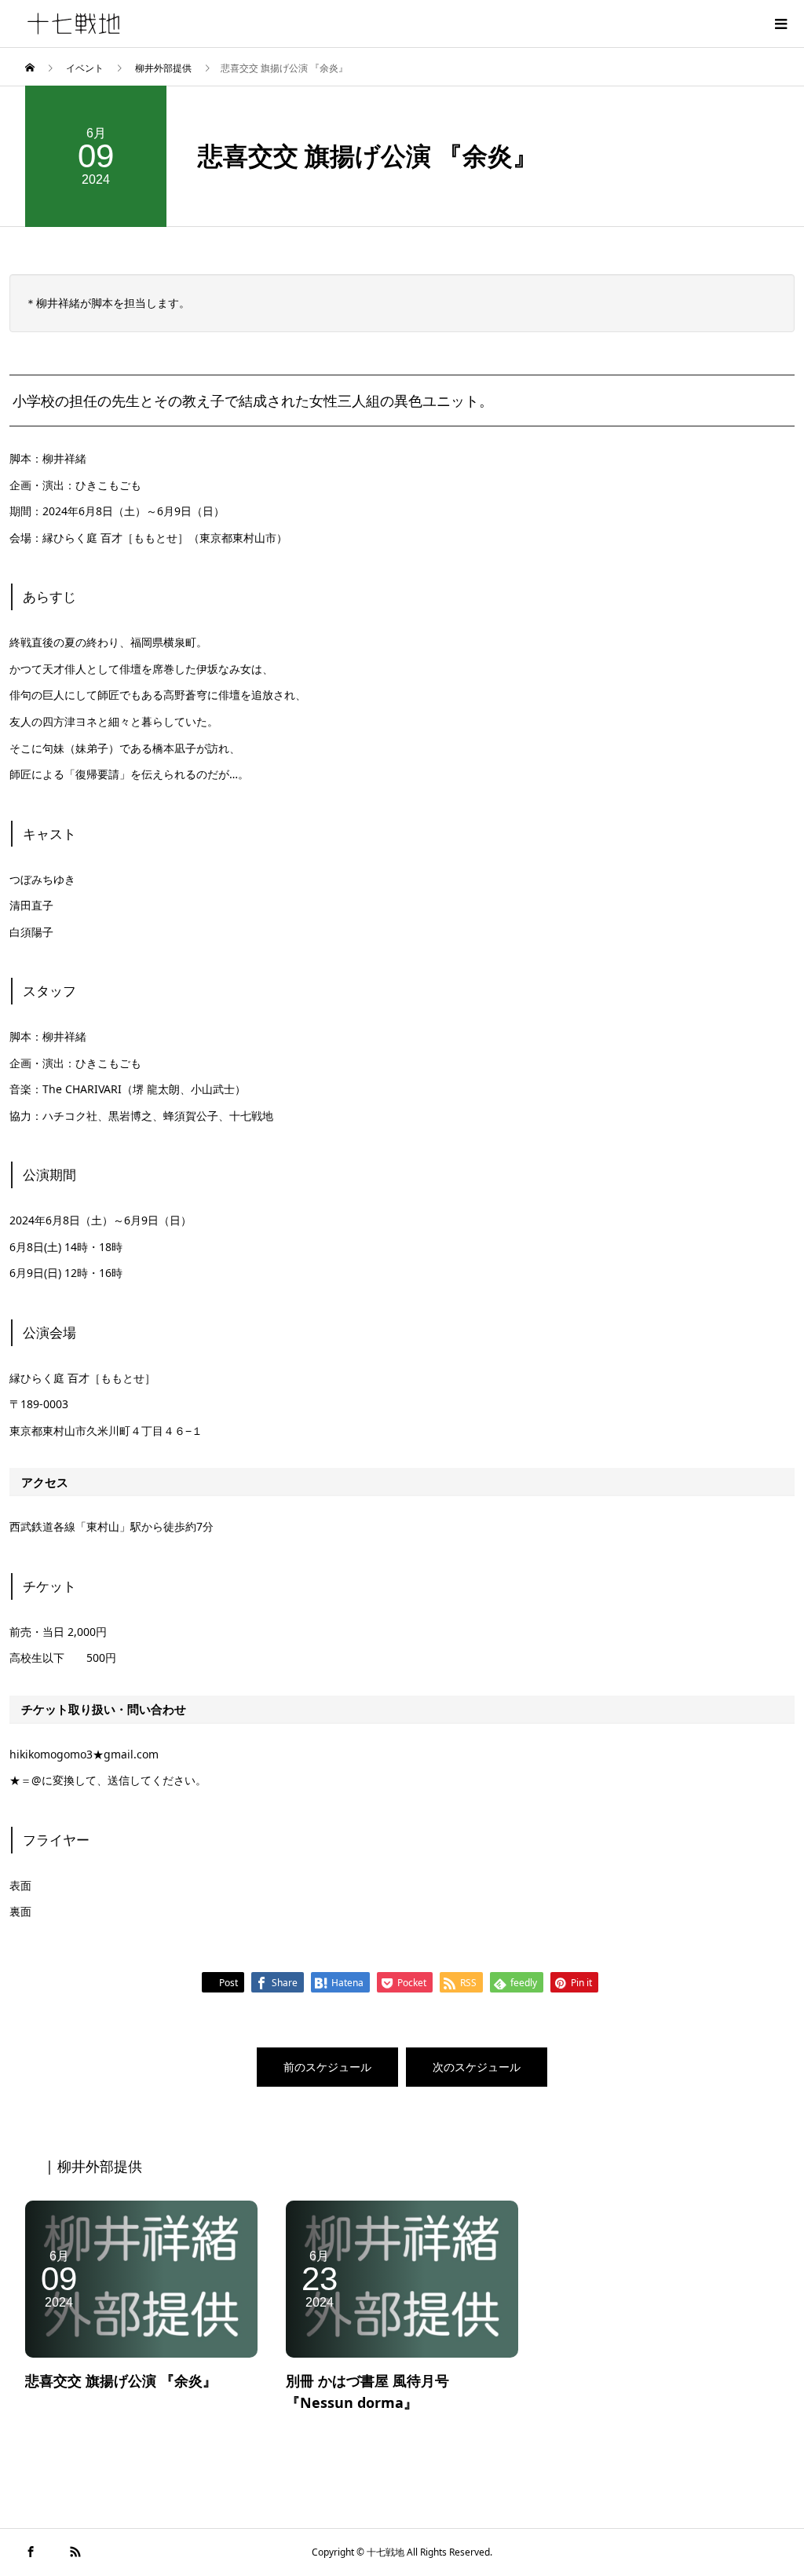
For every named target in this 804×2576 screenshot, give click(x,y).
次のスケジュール (477, 2067)
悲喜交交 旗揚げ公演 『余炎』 (121, 2380)
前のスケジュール (327, 2067)
